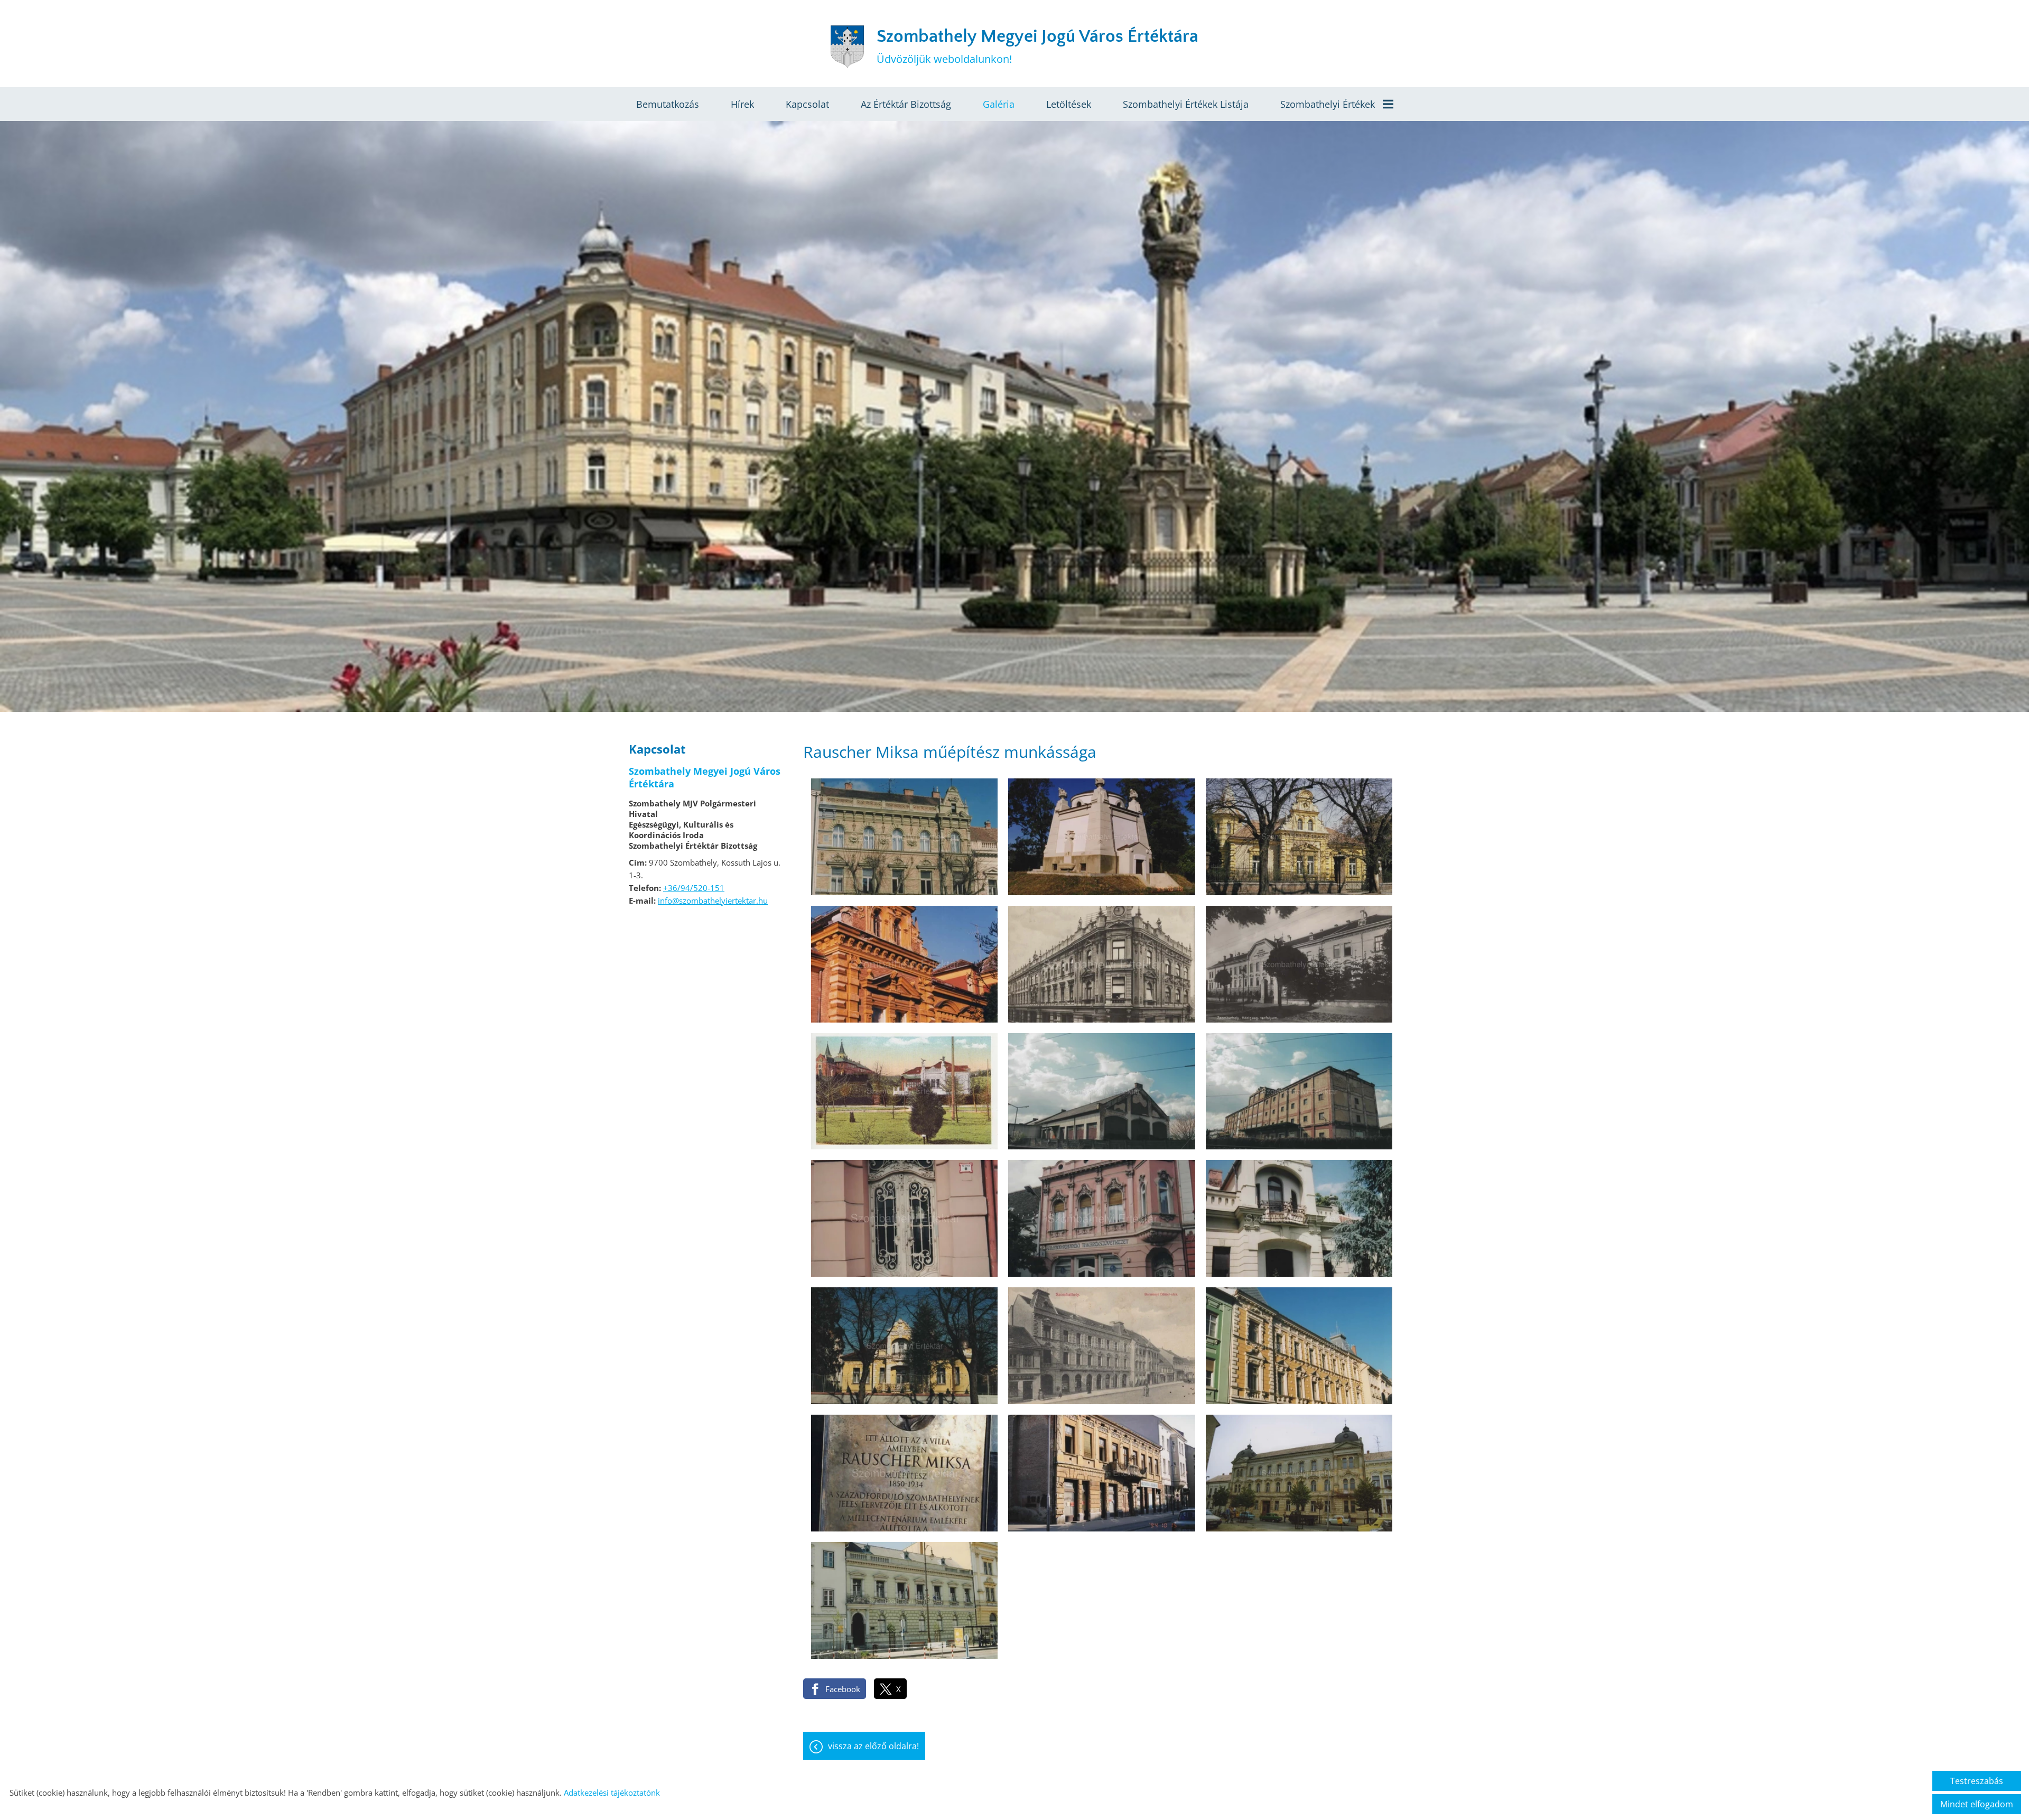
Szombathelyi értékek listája (1186, 104)
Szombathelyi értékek (1328, 104)
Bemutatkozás (668, 104)
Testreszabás (1977, 1781)
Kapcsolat (807, 104)
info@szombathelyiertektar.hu (713, 900)
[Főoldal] (847, 47)
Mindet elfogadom (1977, 1804)
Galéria (999, 104)
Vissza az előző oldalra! (873, 1746)
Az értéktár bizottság (906, 104)
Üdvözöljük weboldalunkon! (1037, 46)
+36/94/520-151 (694, 888)
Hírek (742, 104)
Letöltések (1069, 104)
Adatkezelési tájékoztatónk (612, 1793)
